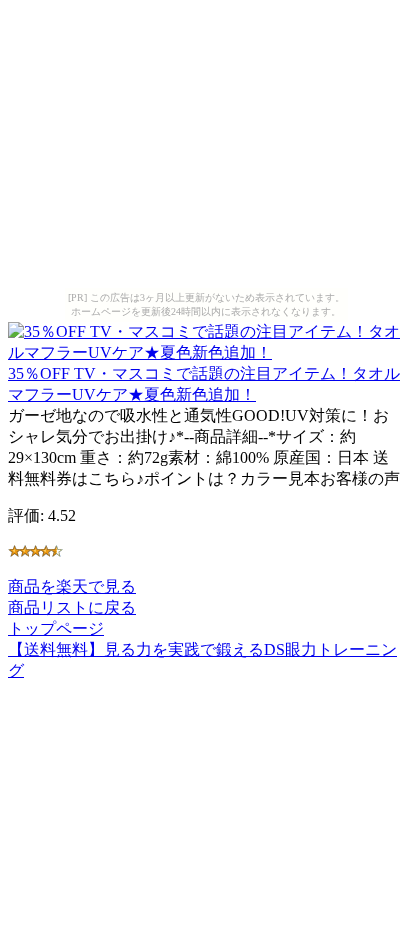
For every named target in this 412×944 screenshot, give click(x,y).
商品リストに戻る (72, 607)
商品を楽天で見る (72, 586)
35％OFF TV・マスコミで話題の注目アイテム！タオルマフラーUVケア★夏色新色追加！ (204, 384)
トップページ (56, 628)
